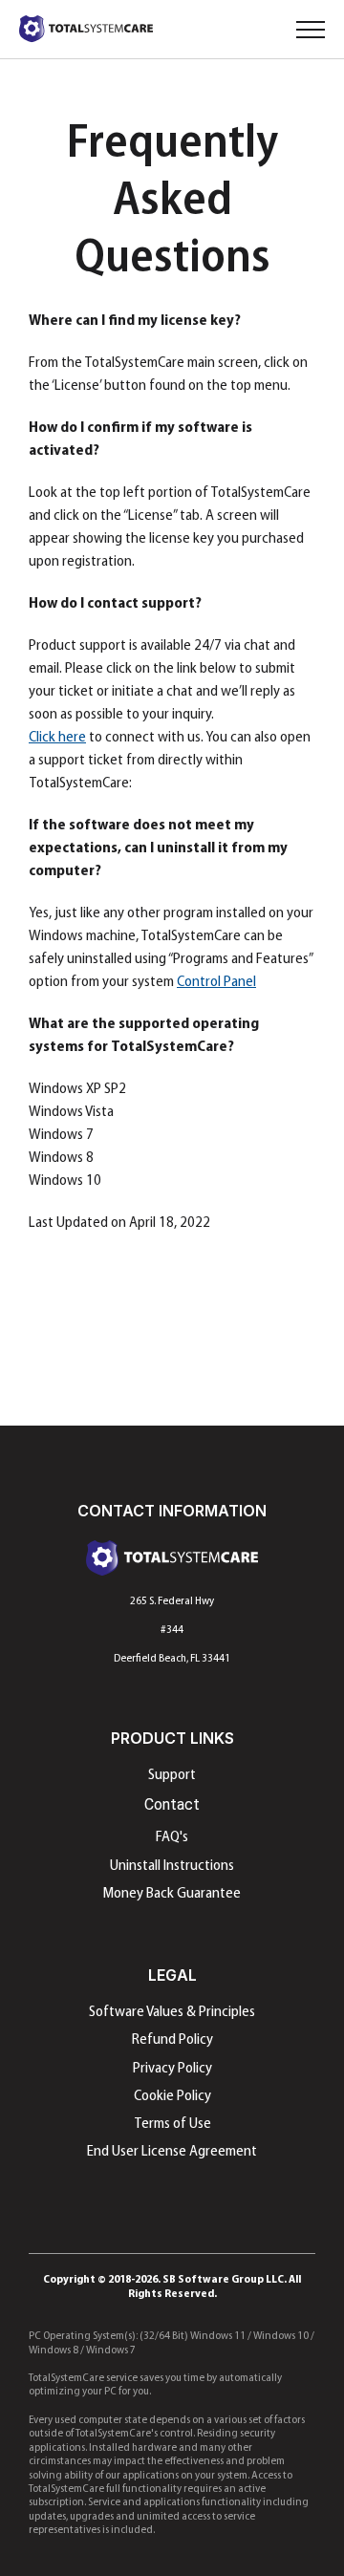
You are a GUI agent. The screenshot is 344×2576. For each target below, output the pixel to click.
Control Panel (216, 982)
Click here (57, 738)
